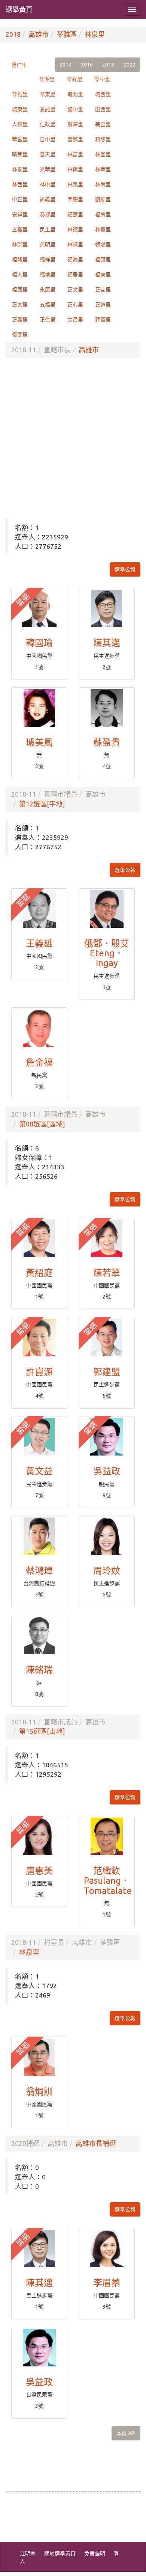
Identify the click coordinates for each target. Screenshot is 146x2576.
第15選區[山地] (42, 1731)
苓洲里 (47, 79)
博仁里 (19, 65)
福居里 (75, 275)
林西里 (20, 184)
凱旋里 (103, 199)
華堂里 (20, 139)
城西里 (103, 94)
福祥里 (48, 260)
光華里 (48, 169)
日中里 (48, 139)
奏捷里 (48, 214)
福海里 (75, 260)
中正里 (20, 199)
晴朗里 (20, 154)
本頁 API (126, 2433)
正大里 (20, 305)
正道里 (103, 305)
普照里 (75, 139)
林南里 (103, 184)
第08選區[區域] (42, 1124)
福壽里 (75, 214)
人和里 (20, 124)
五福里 (48, 305)
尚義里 (48, 199)
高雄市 (39, 34)
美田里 (103, 124)
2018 (13, 34)
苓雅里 (20, 94)
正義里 (20, 320)
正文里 (75, 290)
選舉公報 (125, 569)
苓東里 (48, 94)
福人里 (20, 275)
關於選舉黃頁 (60, 2553)
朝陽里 (103, 245)
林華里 (103, 169)
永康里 (48, 290)
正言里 (103, 290)
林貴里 (103, 230)
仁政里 (48, 124)
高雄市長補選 (96, 2143)
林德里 (75, 230)
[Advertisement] (73, 438)
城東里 (20, 109)
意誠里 (48, 109)
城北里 (75, 94)
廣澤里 (75, 124)
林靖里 (75, 245)
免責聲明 (95, 2553)
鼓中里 (75, 109)
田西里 (103, 109)
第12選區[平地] (42, 804)
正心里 (75, 305)
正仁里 (48, 320)
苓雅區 (67, 34)
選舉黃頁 (19, 9)
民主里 (48, 230)
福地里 (48, 275)
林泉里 (95, 34)
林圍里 (103, 154)
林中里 (48, 184)
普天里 (48, 154)
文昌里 (75, 320)
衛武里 (20, 335)
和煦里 (103, 139)
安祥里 (20, 214)
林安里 (20, 169)
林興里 (75, 169)
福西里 (20, 290)
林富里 (75, 154)
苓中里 (102, 79)
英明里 (48, 245)
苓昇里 (74, 79)
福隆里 (20, 260)
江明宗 (28, 2553)
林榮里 (20, 245)
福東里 (103, 275)
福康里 (103, 260)
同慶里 (75, 199)
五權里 (20, 230)
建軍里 (103, 320)
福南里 (103, 214)
